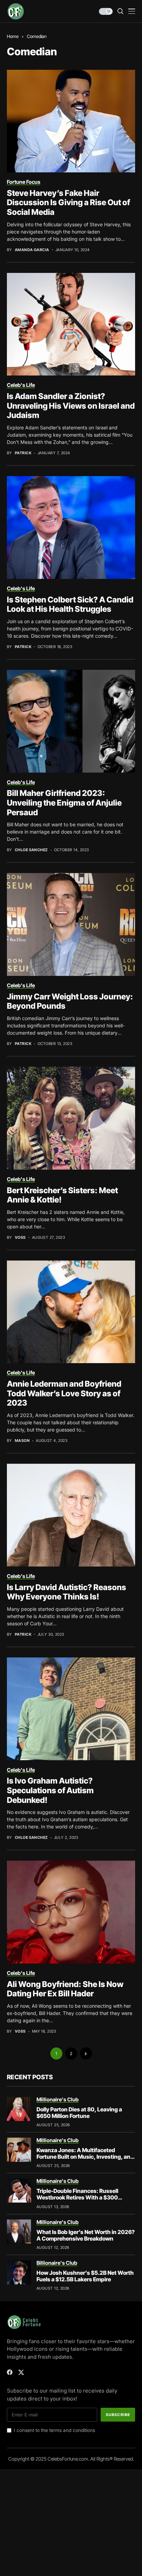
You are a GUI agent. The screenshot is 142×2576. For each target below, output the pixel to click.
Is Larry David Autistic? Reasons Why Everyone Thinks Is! (67, 1592)
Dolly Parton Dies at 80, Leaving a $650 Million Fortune (79, 2113)
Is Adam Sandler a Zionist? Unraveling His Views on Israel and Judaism (71, 406)
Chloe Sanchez (31, 850)
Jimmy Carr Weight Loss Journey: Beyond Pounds (70, 1001)
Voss (20, 1238)
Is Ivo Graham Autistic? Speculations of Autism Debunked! (50, 1790)
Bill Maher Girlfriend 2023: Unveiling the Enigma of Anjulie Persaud (64, 803)
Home (13, 36)
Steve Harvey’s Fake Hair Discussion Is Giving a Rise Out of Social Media (68, 203)
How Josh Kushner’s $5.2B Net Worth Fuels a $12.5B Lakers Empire (85, 2276)
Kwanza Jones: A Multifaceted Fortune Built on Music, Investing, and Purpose (85, 2157)
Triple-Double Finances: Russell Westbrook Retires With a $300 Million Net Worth (77, 2197)
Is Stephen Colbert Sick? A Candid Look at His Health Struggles (70, 605)
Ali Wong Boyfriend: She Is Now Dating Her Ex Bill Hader (65, 1989)
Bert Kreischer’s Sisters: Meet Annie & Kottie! (62, 1195)
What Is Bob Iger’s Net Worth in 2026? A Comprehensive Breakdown (86, 2235)
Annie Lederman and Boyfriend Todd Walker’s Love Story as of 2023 (64, 1393)
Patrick (23, 453)
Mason (22, 1441)
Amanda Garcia (32, 250)
